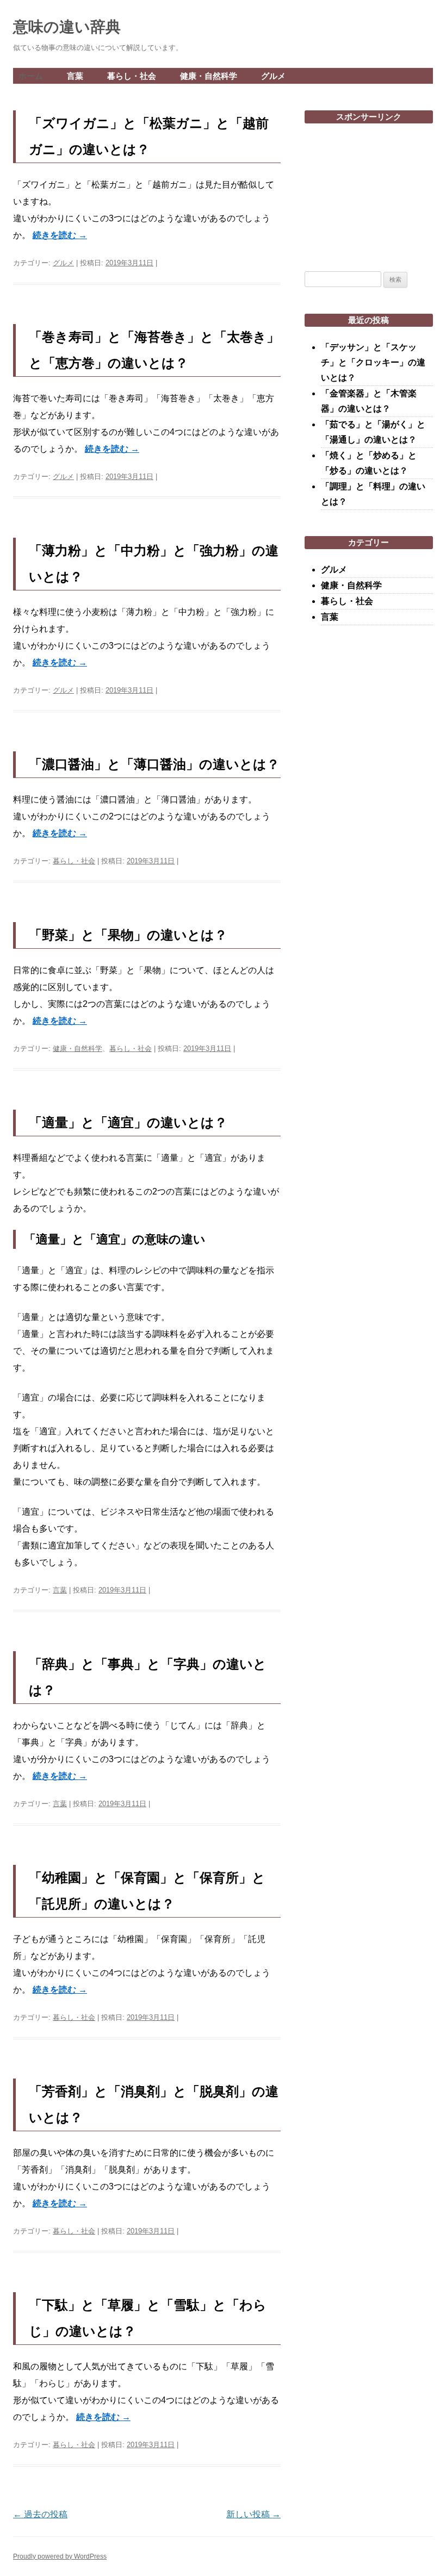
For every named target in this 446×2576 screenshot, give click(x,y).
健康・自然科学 (209, 76)
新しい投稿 (253, 2514)
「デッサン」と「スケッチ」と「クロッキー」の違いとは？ (373, 362)
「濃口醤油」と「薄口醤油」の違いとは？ (154, 764)
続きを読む (60, 235)
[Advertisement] (369, 191)
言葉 (75, 76)
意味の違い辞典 (67, 27)
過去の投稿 (40, 2514)
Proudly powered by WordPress (60, 2556)
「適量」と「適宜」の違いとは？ (128, 1122)
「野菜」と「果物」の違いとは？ (128, 935)
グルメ (273, 76)
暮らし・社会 (132, 76)
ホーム (31, 76)
